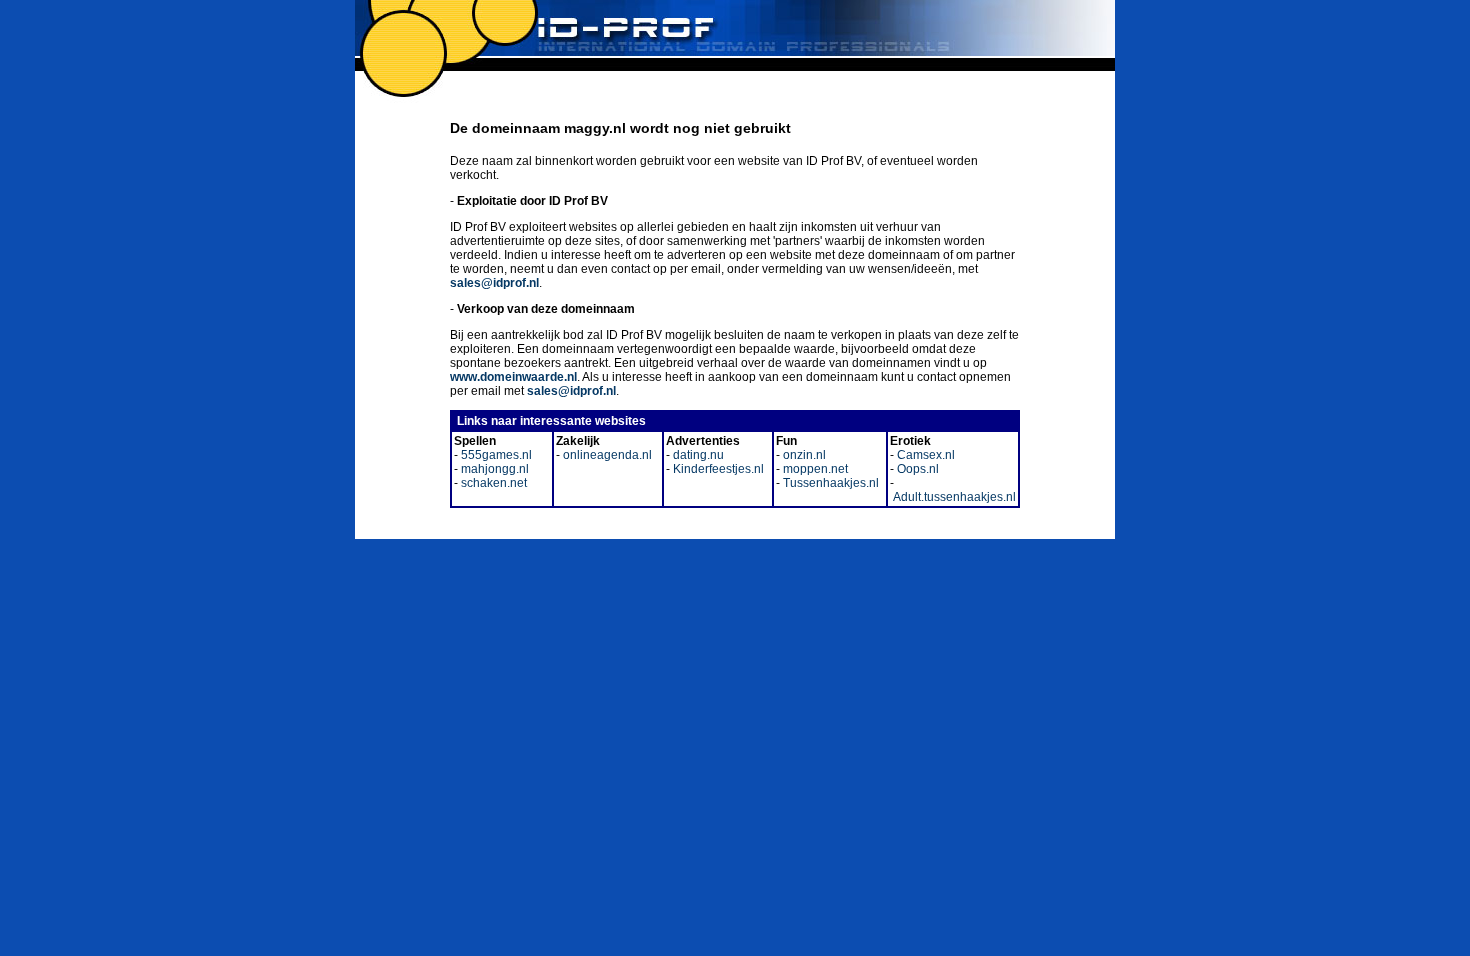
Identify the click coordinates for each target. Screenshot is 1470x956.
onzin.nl (803, 455)
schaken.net (492, 483)
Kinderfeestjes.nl (717, 469)
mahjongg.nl (493, 469)
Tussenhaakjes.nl (829, 483)
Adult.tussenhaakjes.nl (953, 497)
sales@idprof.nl (494, 283)
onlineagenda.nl (606, 455)
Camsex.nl (924, 455)
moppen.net (814, 469)
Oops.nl (916, 469)
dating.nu (697, 455)
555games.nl (495, 455)
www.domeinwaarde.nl (513, 377)
